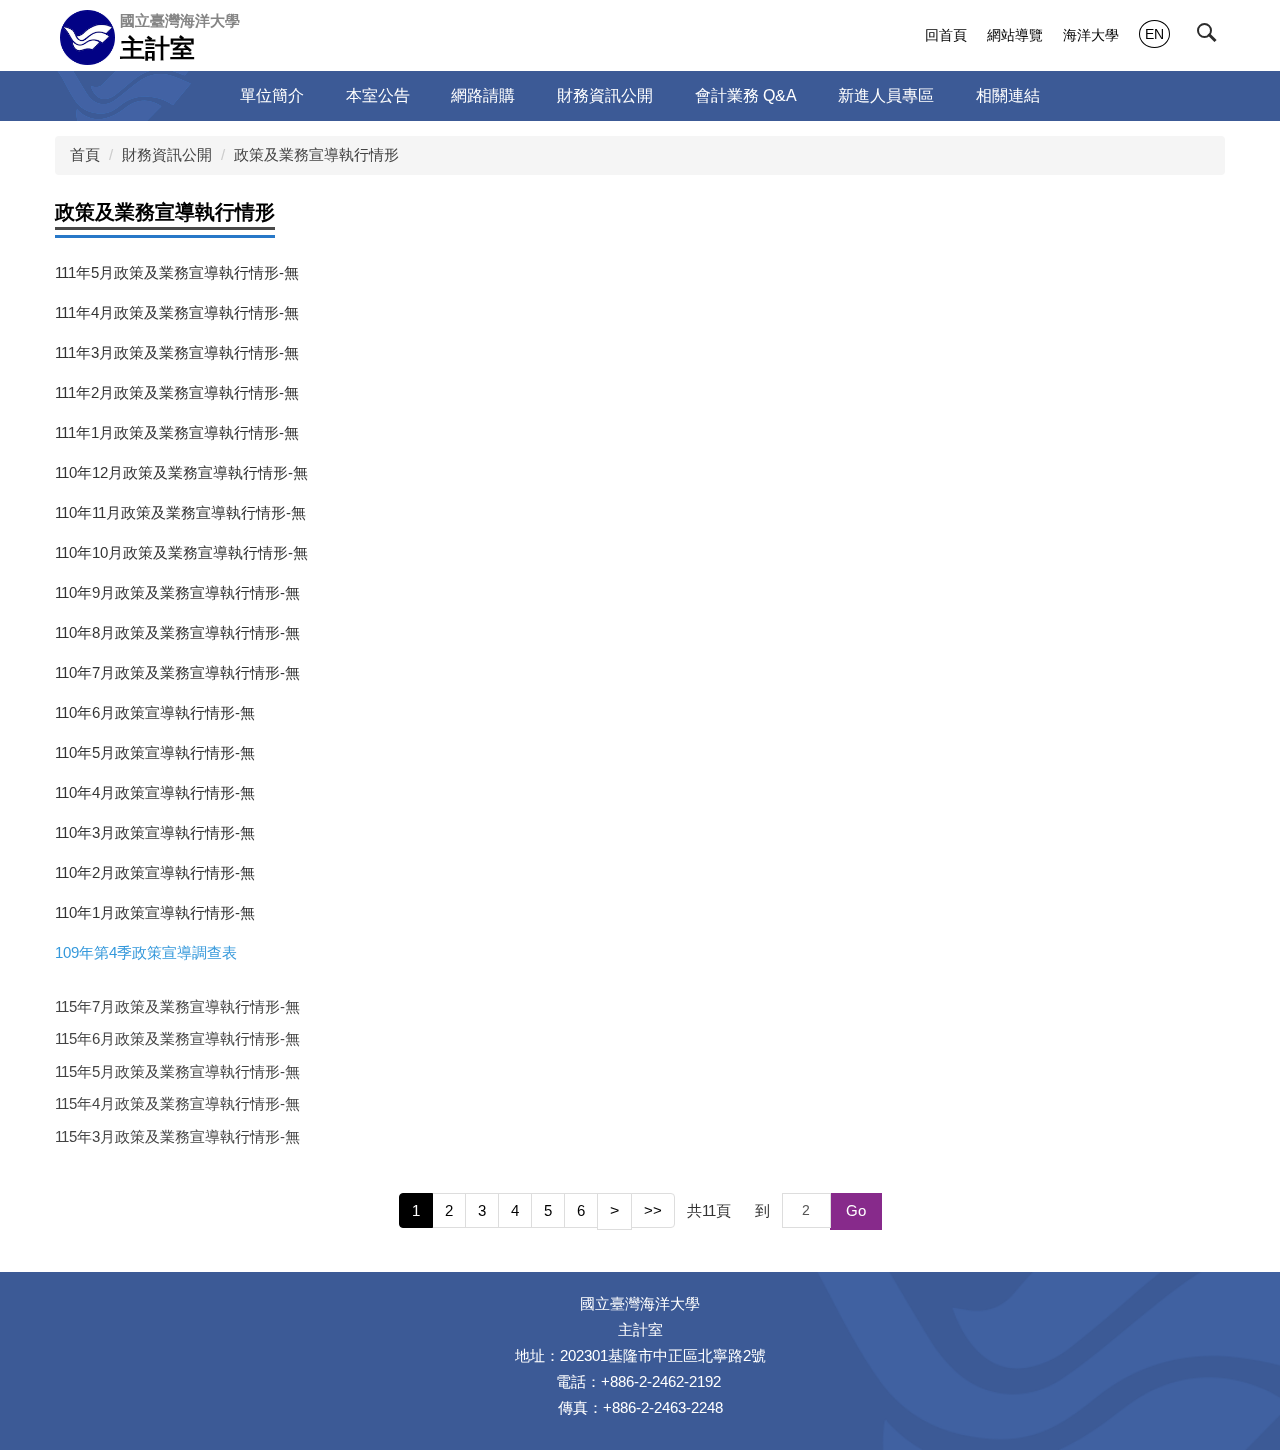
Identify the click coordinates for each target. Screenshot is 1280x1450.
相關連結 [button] (1008, 95)
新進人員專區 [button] (886, 95)
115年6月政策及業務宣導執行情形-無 (177, 1038)
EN (1154, 34)
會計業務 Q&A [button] (746, 95)
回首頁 (946, 35)
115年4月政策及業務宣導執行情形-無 (177, 1103)
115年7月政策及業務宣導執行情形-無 (177, 1006)
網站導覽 (1015, 35)
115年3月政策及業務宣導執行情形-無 (177, 1136)
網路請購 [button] (483, 95)
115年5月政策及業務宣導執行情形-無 (177, 1071)
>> (653, 1210)
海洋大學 (1091, 35)
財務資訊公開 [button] (605, 95)
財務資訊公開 (167, 154)
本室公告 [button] (378, 95)
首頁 (85, 154)
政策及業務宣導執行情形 (316, 154)
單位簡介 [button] (272, 95)
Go (856, 1210)
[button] (1211, 37)
